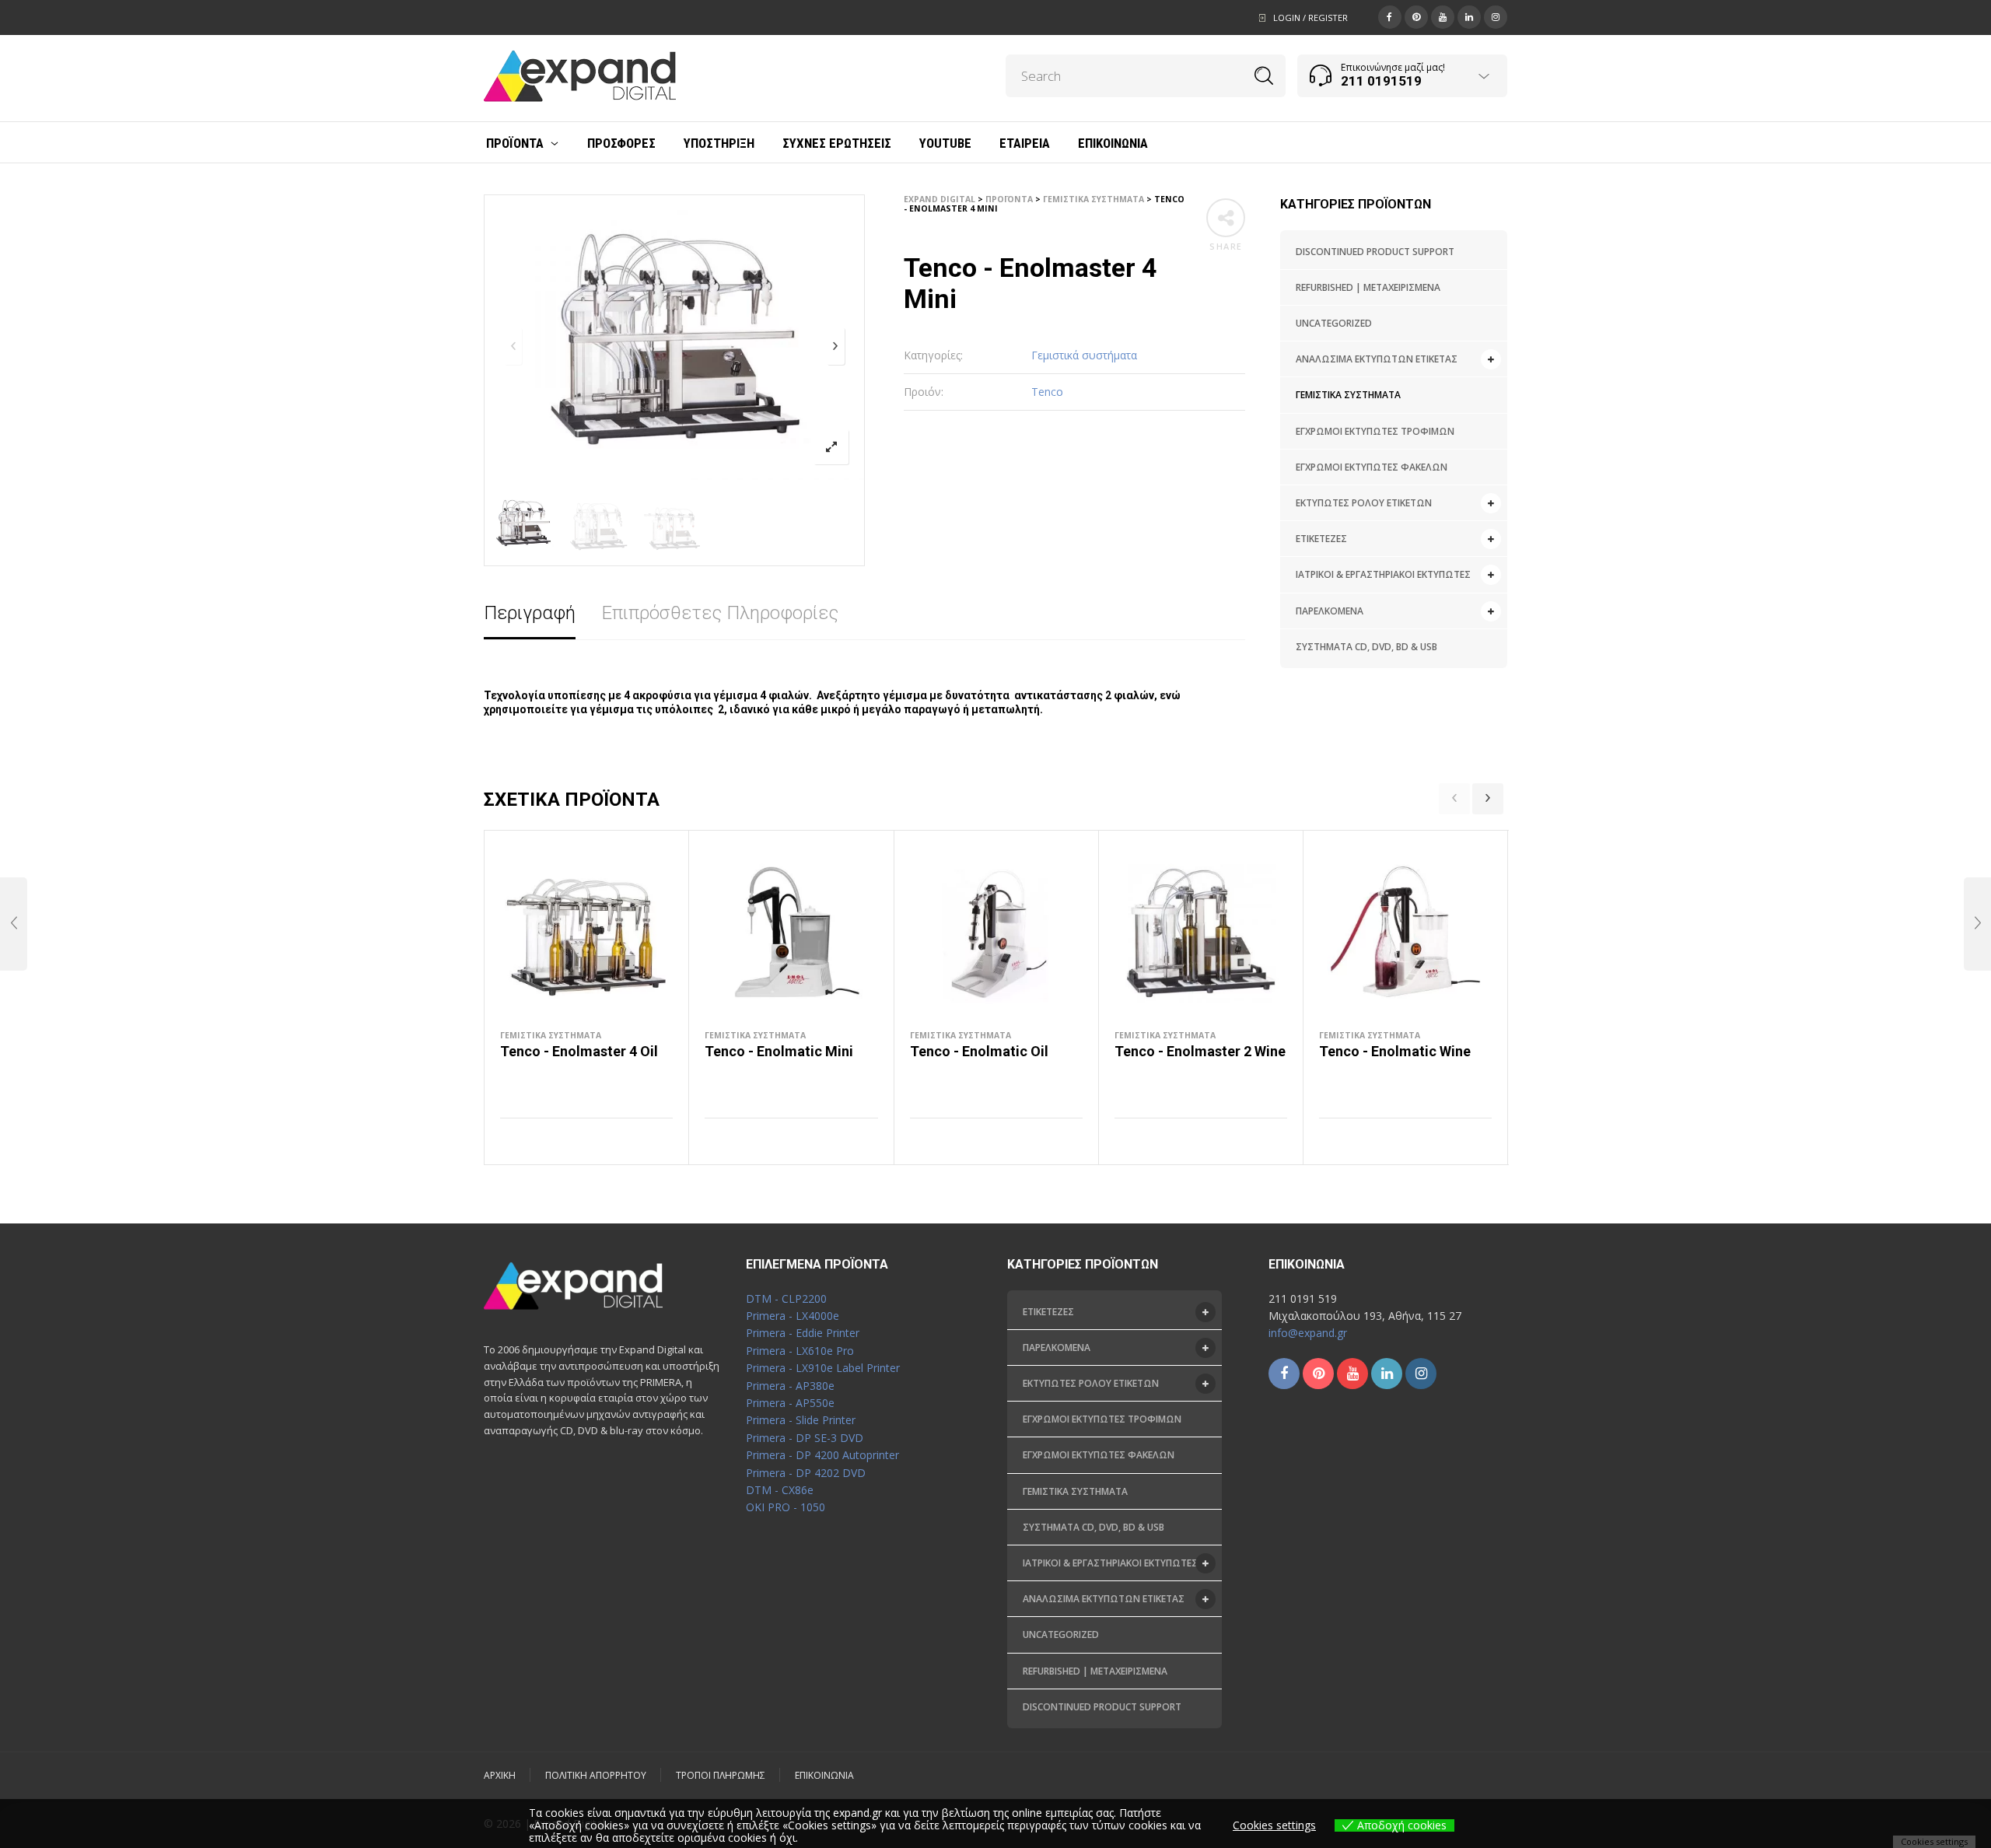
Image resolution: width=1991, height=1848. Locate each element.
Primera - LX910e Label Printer (823, 1368)
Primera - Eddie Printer (803, 1333)
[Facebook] (1390, 16)
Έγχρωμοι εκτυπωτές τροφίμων (1375, 431)
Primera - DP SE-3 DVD (805, 1438)
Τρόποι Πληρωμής (721, 1775)
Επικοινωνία (824, 1775)
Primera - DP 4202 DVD (806, 1473)
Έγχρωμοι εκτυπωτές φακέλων (1372, 467)
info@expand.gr (1308, 1333)
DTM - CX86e (780, 1490)
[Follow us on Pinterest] (1318, 1374)
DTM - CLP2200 (786, 1298)
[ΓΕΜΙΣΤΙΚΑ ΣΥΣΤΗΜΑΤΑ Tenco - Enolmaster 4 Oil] (1977, 924)
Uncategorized (1334, 323)
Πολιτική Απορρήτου (596, 1775)
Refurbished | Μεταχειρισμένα (1368, 287)
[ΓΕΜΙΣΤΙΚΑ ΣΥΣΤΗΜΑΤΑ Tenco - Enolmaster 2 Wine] (14, 924)
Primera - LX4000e (793, 1316)
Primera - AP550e (790, 1403)
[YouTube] (1443, 16)
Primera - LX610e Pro (800, 1351)
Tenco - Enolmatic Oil (979, 1051)
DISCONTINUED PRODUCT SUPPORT (1375, 252)
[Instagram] (1496, 16)
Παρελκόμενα (1330, 611)
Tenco (1047, 392)
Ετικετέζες (1321, 539)
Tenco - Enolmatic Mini (779, 1051)
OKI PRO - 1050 (786, 1507)
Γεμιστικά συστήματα (1348, 395)
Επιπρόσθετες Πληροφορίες (720, 613)
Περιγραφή (530, 613)
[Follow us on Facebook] (1284, 1374)
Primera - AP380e (790, 1386)
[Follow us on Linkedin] (1387, 1374)
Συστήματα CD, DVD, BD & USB (1366, 647)
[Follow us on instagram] (1421, 1374)
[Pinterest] (1416, 16)
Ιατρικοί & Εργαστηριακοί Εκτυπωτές (1383, 574)
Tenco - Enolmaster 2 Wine (1200, 1051)
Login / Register (1310, 17)
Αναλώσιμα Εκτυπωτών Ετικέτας (1377, 359)
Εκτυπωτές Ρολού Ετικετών (1364, 503)
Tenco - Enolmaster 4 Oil (579, 1051)
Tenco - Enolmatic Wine (1395, 1051)
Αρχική (500, 1775)
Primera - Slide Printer (801, 1420)
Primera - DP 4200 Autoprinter (822, 1455)
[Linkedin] (1469, 16)
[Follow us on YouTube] (1352, 1374)
